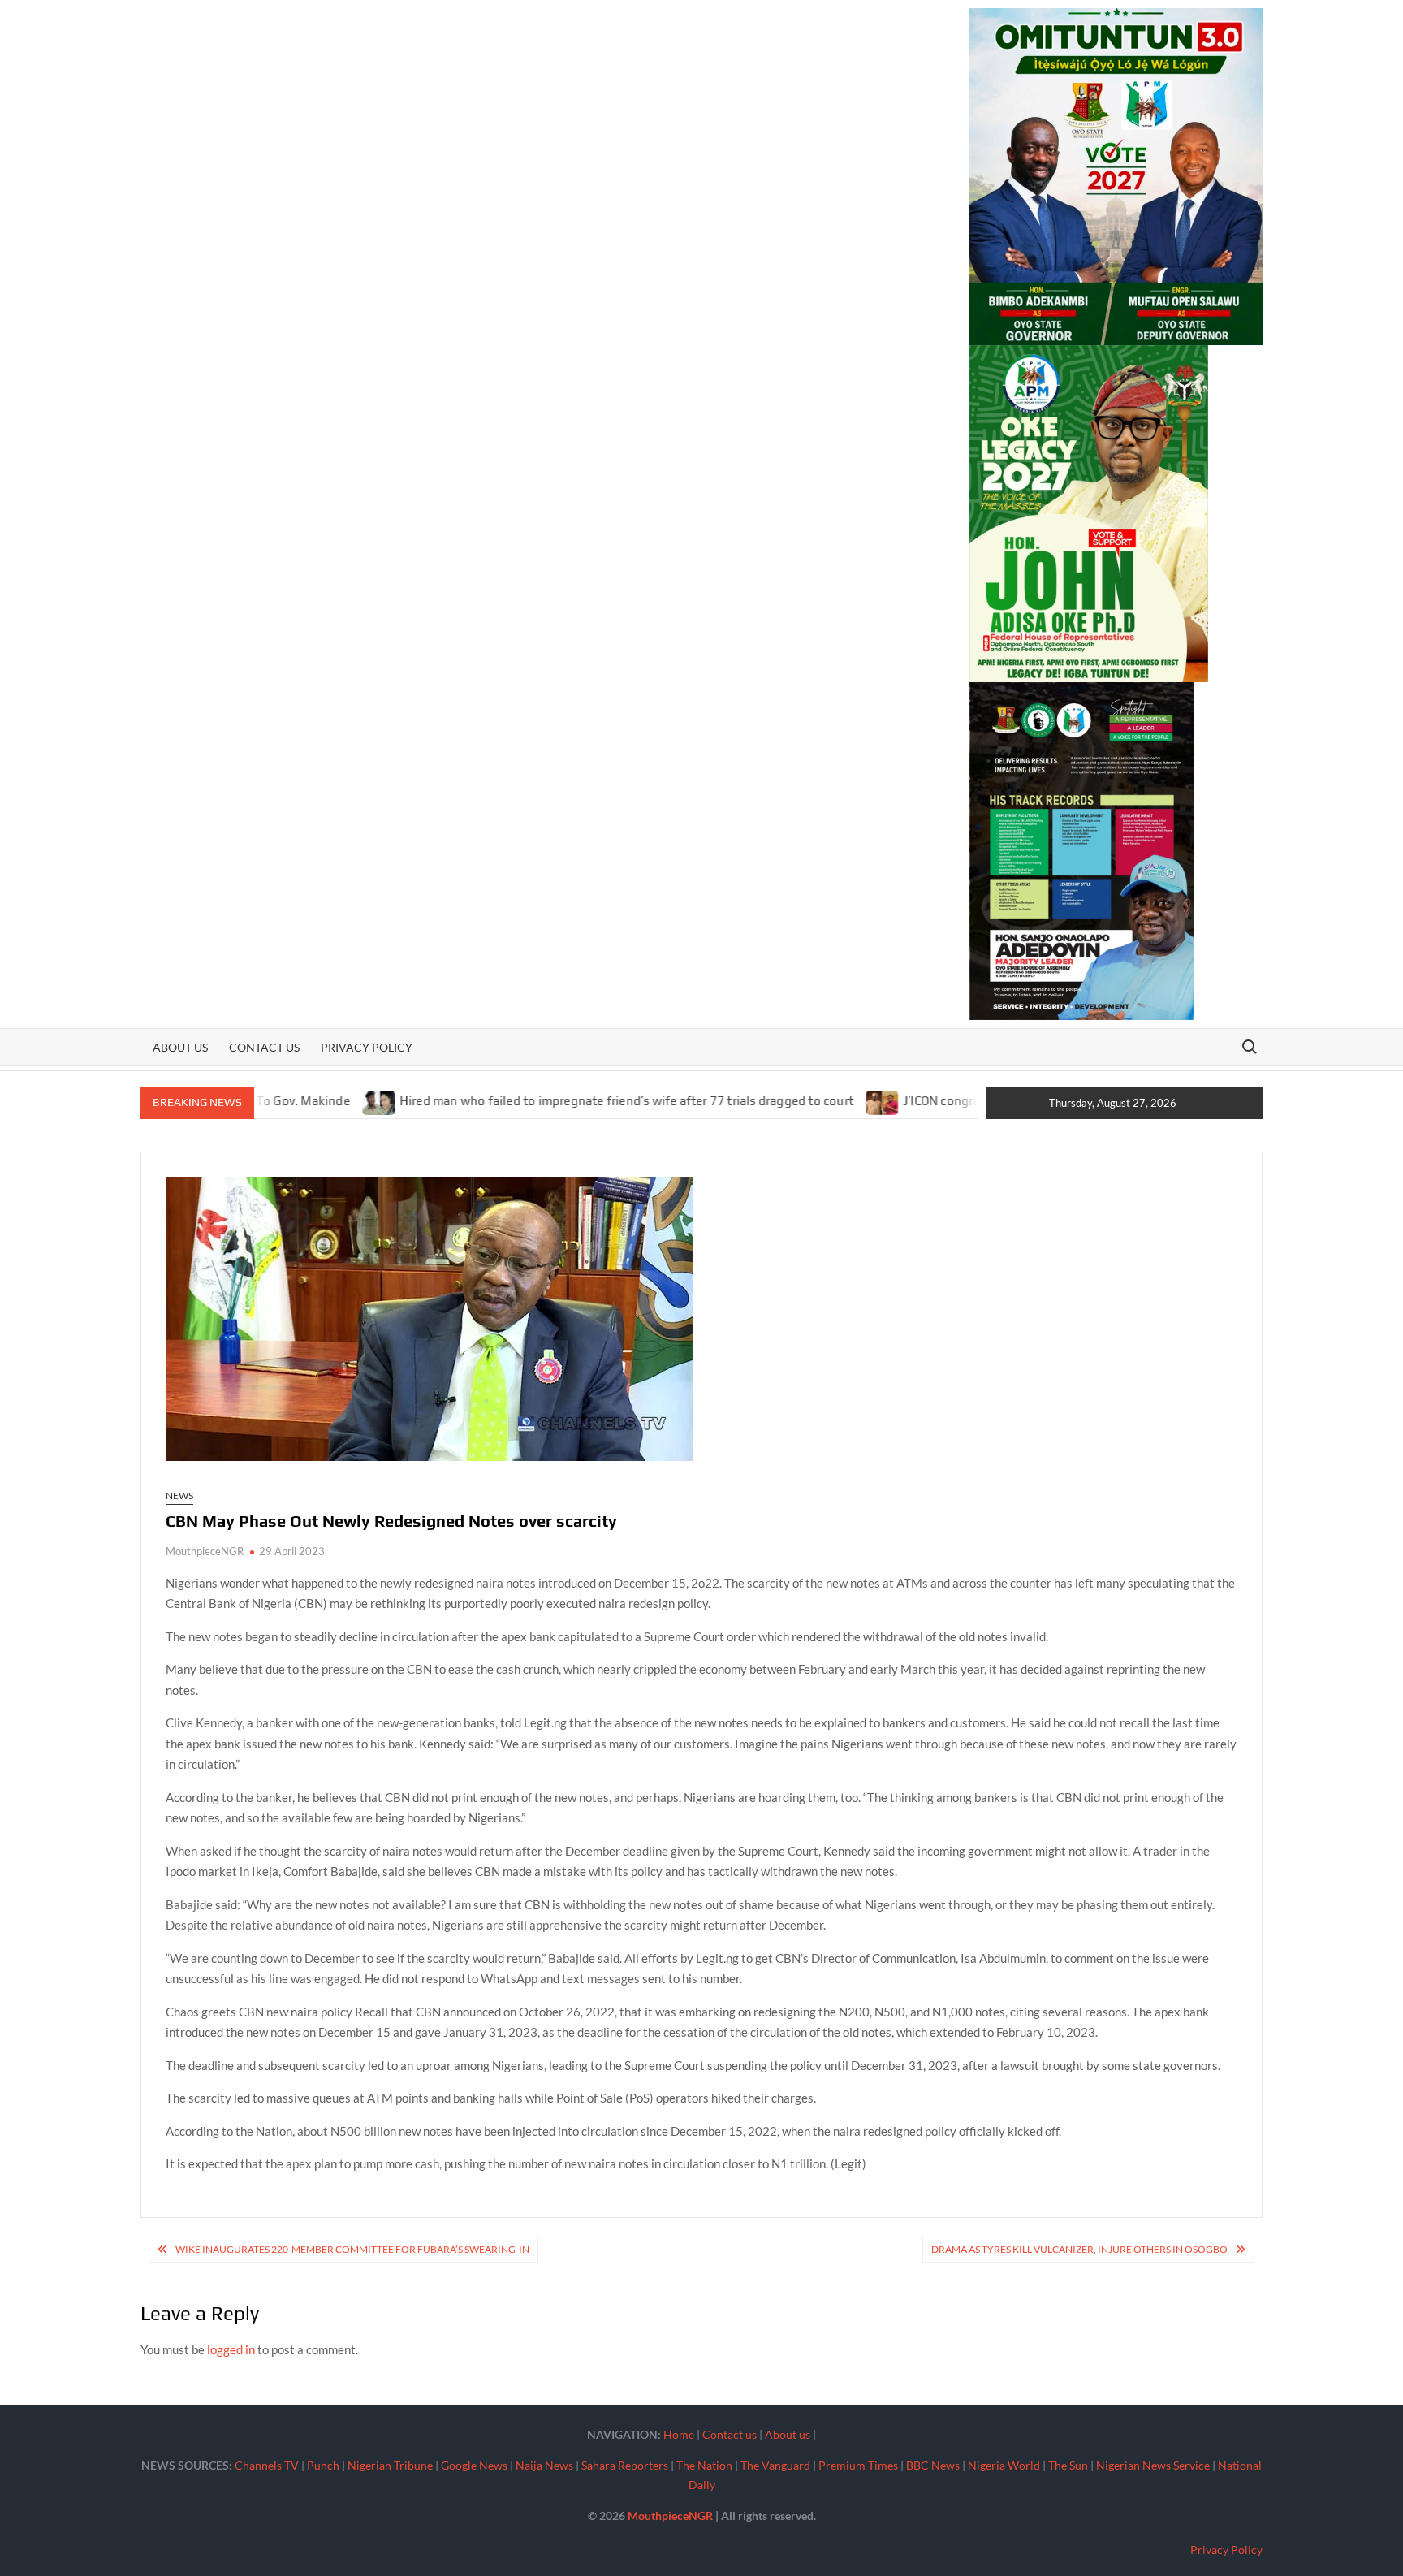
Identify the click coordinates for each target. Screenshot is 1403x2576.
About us (180, 1047)
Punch (323, 2465)
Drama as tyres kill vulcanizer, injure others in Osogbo (1079, 2249)
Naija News (544, 2465)
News (179, 1495)
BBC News (933, 2465)
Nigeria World (1004, 2465)
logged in (231, 2349)
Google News (474, 2465)
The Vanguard (775, 2465)
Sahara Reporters (625, 2465)
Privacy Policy (367, 1047)
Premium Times (858, 2465)
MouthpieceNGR (205, 1551)
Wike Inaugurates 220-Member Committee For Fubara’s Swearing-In (352, 2249)
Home (679, 2434)
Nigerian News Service (1153, 2465)
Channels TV (267, 2465)
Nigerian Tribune (390, 2465)
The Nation (704, 2465)
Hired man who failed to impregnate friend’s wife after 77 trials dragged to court (545, 1101)
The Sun (1068, 2465)
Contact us (264, 1047)
